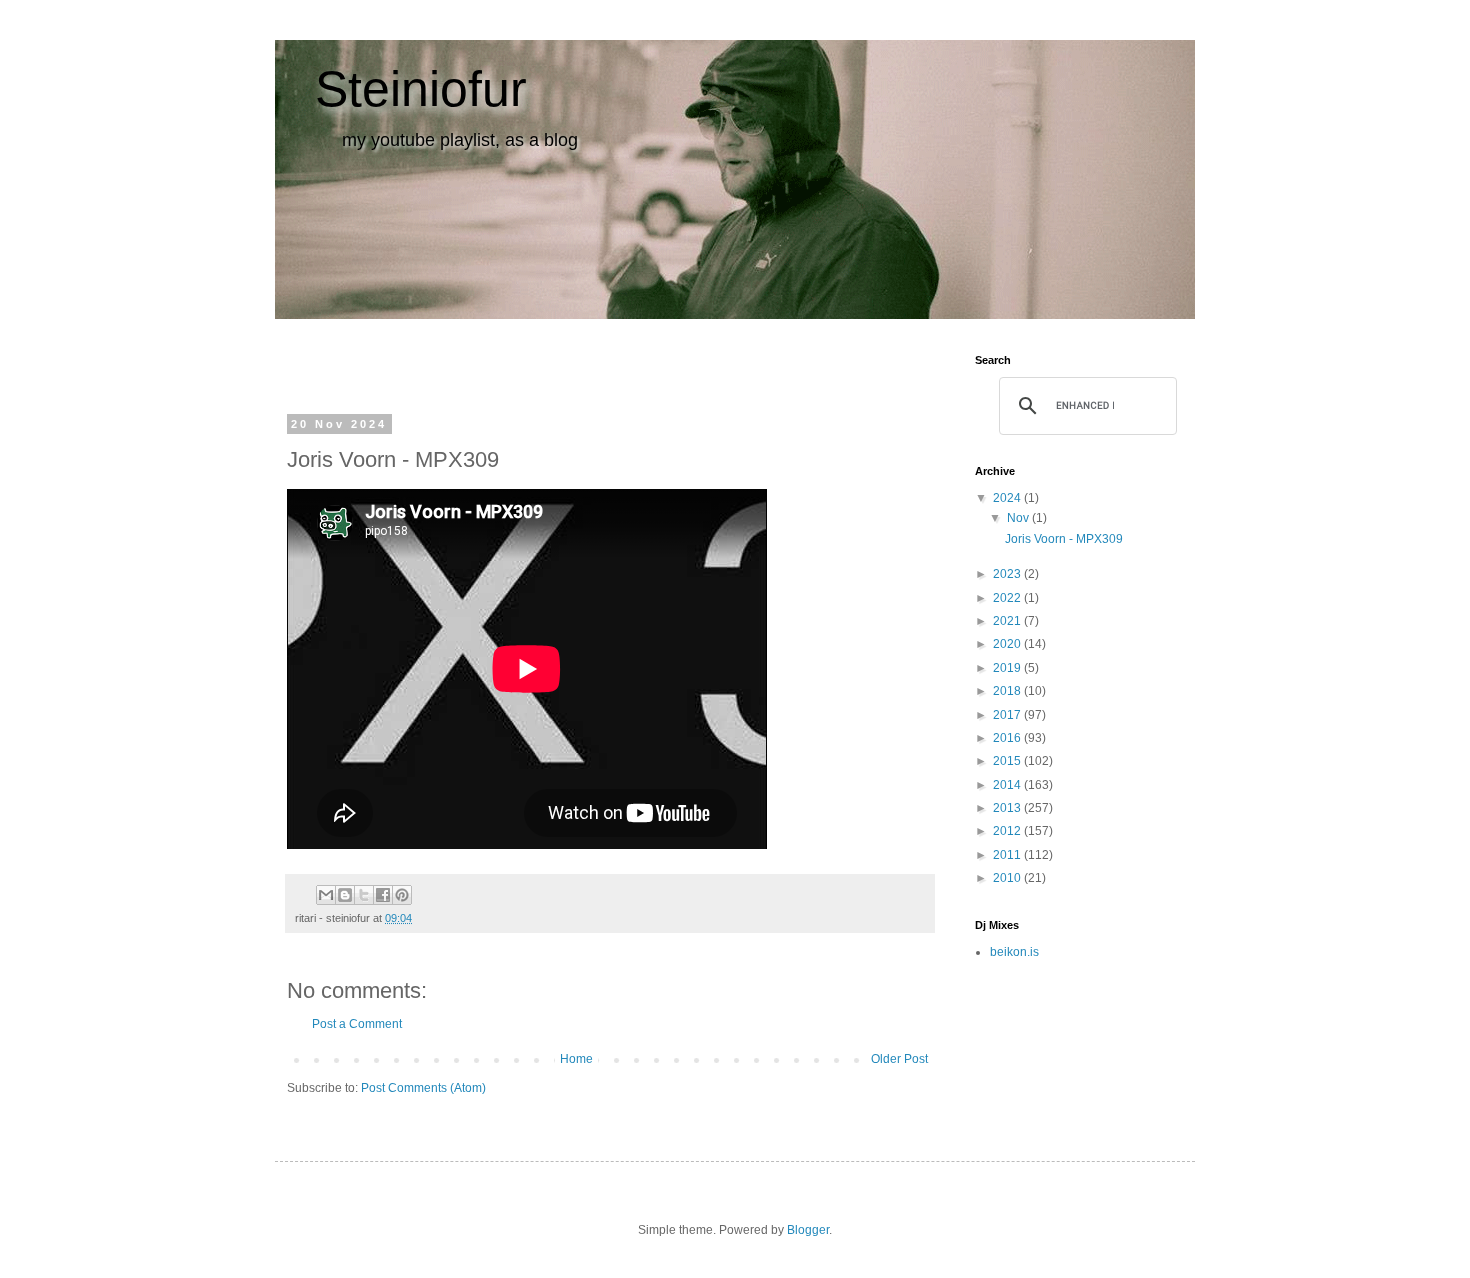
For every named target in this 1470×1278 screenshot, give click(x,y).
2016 (1008, 738)
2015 (1008, 761)
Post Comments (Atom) (423, 1088)
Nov (1019, 518)
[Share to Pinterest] (402, 895)
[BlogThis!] (345, 895)
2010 (1008, 878)
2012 (1008, 831)
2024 (1008, 498)
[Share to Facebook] (383, 895)
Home (576, 1059)
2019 (1008, 668)
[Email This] (326, 895)
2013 (1008, 808)
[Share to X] (364, 895)
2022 (1008, 598)
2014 (1008, 785)
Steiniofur (421, 89)
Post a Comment (357, 1024)
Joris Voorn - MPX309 (1064, 539)
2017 (1008, 715)
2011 (1008, 855)
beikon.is (1014, 952)
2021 (1008, 621)
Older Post (899, 1059)
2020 (1008, 644)
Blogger (808, 1230)
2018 (1008, 691)
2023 (1008, 574)
